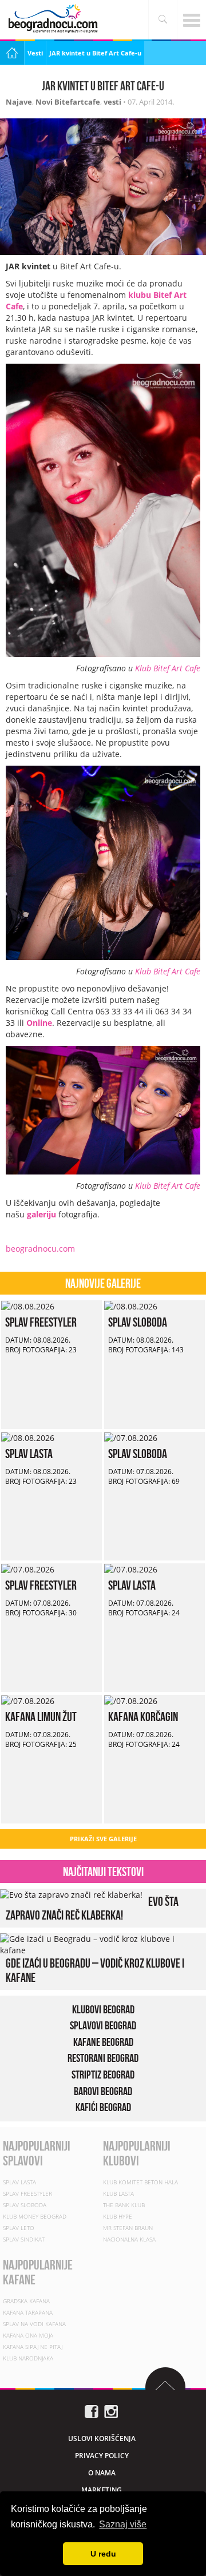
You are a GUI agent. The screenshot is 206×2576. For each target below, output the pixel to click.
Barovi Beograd (103, 2091)
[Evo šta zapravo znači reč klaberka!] (71, 1894)
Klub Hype (118, 2216)
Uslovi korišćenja (102, 2438)
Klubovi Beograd (103, 2009)
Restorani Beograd (103, 2058)
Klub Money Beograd (35, 2216)
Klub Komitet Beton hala (140, 2181)
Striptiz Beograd (103, 2075)
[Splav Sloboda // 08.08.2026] (131, 1306)
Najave (19, 102)
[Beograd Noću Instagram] (111, 2410)
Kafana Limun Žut (41, 1717)
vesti (112, 102)
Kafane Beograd (103, 2042)
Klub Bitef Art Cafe (168, 668)
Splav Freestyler (41, 1322)
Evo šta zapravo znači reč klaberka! (92, 1908)
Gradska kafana (26, 2300)
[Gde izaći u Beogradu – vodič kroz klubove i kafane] (100, 1944)
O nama (102, 2472)
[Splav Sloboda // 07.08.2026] (131, 1437)
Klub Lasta (118, 2193)
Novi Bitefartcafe (68, 102)
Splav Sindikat (24, 2239)
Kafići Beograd (103, 2107)
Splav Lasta (29, 1454)
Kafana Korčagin (143, 1717)
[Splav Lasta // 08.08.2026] (28, 1437)
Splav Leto (19, 2227)
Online (39, 1023)
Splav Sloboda (138, 1322)
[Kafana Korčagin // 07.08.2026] (131, 1700)
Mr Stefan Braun (128, 2227)
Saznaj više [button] (123, 2524)
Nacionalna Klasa (129, 2239)
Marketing (102, 2489)
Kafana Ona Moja (28, 2335)
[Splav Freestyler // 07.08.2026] (28, 1569)
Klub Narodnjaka (28, 2358)
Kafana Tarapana (28, 2312)
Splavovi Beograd (103, 2025)
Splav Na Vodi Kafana (34, 2323)
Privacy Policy (102, 2455)
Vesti (35, 53)
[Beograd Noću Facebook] (92, 2410)
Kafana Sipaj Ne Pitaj (33, 2346)
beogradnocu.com (40, 1249)
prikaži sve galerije (103, 1839)
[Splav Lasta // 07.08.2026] (131, 1569)
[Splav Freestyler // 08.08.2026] (28, 1306)
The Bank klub (124, 2204)
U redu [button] (103, 2554)
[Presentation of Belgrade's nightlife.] (54, 19)
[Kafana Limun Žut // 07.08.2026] (28, 1700)
